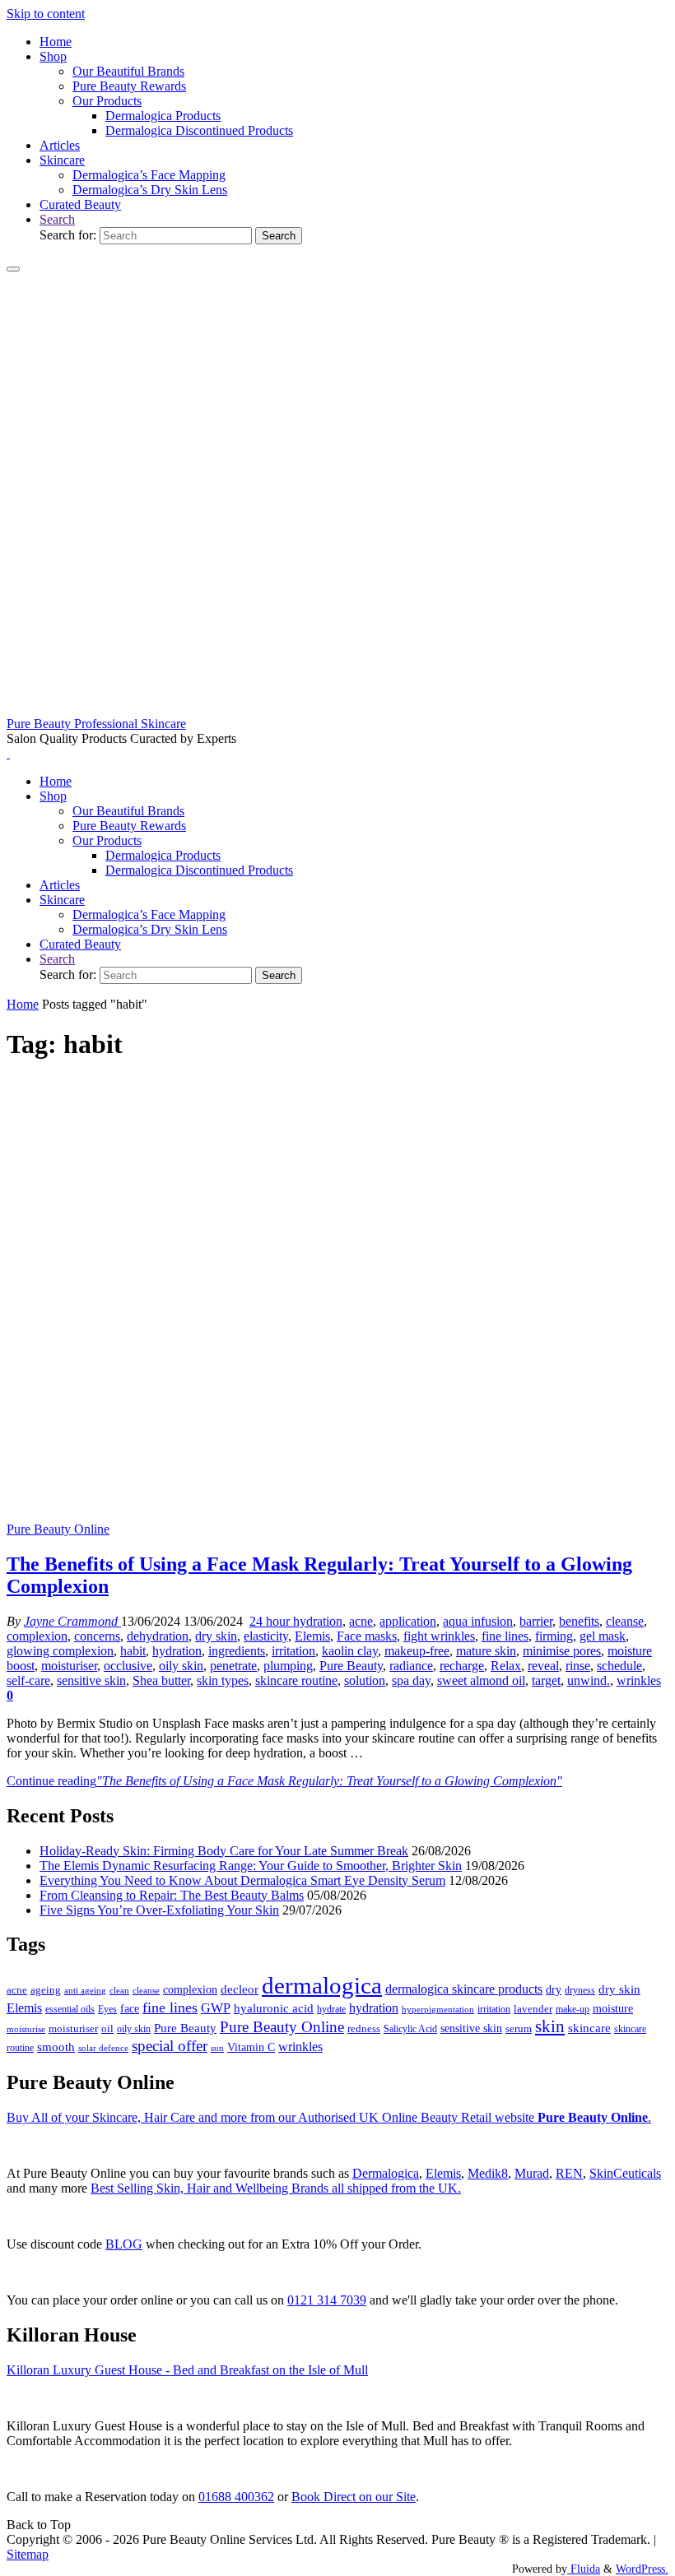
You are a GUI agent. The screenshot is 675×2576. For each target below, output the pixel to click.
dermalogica (322, 1985)
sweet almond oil (481, 1680)
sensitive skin (91, 1680)
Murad (532, 2173)
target (546, 1680)
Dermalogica (386, 2173)
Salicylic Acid (410, 2029)
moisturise (26, 2029)
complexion (37, 1636)
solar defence (103, 2048)
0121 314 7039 (327, 2300)
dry (554, 1989)
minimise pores (562, 1651)
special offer (170, 2046)
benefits (579, 1621)
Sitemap (28, 2554)
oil (107, 2029)
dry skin (216, 1636)
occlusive (128, 1666)
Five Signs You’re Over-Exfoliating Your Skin (159, 1910)
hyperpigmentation (438, 2009)
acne (361, 1621)
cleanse (625, 1621)
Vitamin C (251, 2047)
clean (119, 1991)
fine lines (505, 1636)
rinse (578, 1666)
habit (133, 1651)
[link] (57, 219)
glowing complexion (60, 1651)
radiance (411, 1666)
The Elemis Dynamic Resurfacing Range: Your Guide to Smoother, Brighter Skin (251, 1866)
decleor (240, 1989)
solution (365, 1680)
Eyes (107, 2009)
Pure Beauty (351, 1666)
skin (550, 2026)
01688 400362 (236, 2497)
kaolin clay (350, 1651)
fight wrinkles (439, 1636)
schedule (619, 1666)
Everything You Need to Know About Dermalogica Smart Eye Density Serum (242, 1880)
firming (554, 1636)
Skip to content (46, 14)
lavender (533, 2009)
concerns (97, 1636)
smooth (56, 2047)
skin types (223, 1680)
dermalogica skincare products (464, 1989)
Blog (124, 2244)
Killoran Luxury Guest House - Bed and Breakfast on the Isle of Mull (187, 2370)
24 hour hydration (296, 1621)
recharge (462, 1666)
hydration (177, 1651)
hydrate (331, 2009)
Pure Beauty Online (58, 1529)
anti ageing (85, 1990)
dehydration (158, 1636)
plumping (288, 1666)
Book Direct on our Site (354, 2497)
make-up (573, 2009)
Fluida (584, 2569)
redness (364, 2029)
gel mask (603, 1636)
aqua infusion (478, 1621)
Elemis (312, 1636)
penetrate (233, 1666)
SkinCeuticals (625, 2173)
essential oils (70, 2009)
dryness (580, 1990)
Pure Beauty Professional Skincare (96, 724)
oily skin (181, 1666)
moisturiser (69, 1666)
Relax (506, 1666)
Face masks (367, 1636)
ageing (46, 1990)
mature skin (486, 1651)
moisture (613, 2008)
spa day (411, 1680)
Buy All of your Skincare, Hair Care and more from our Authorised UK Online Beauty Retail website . (329, 2117)
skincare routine (296, 1680)
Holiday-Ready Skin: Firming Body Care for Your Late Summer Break (224, 1851)
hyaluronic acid (274, 2008)
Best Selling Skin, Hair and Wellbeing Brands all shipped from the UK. (276, 2188)
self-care (28, 1680)
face (130, 2009)
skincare (589, 2028)
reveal (543, 1666)
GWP (216, 2008)
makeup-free (417, 1651)
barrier (536, 1621)
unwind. (589, 1680)
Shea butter (161, 1680)
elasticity (266, 1636)
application (408, 1621)
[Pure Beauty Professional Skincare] (337, 709)
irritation (293, 1651)
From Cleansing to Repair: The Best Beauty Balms (172, 1895)
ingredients (237, 1651)
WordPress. (642, 2569)
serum (519, 2029)
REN (569, 2173)
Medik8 (488, 2173)
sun (217, 2048)
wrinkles (639, 1680)
